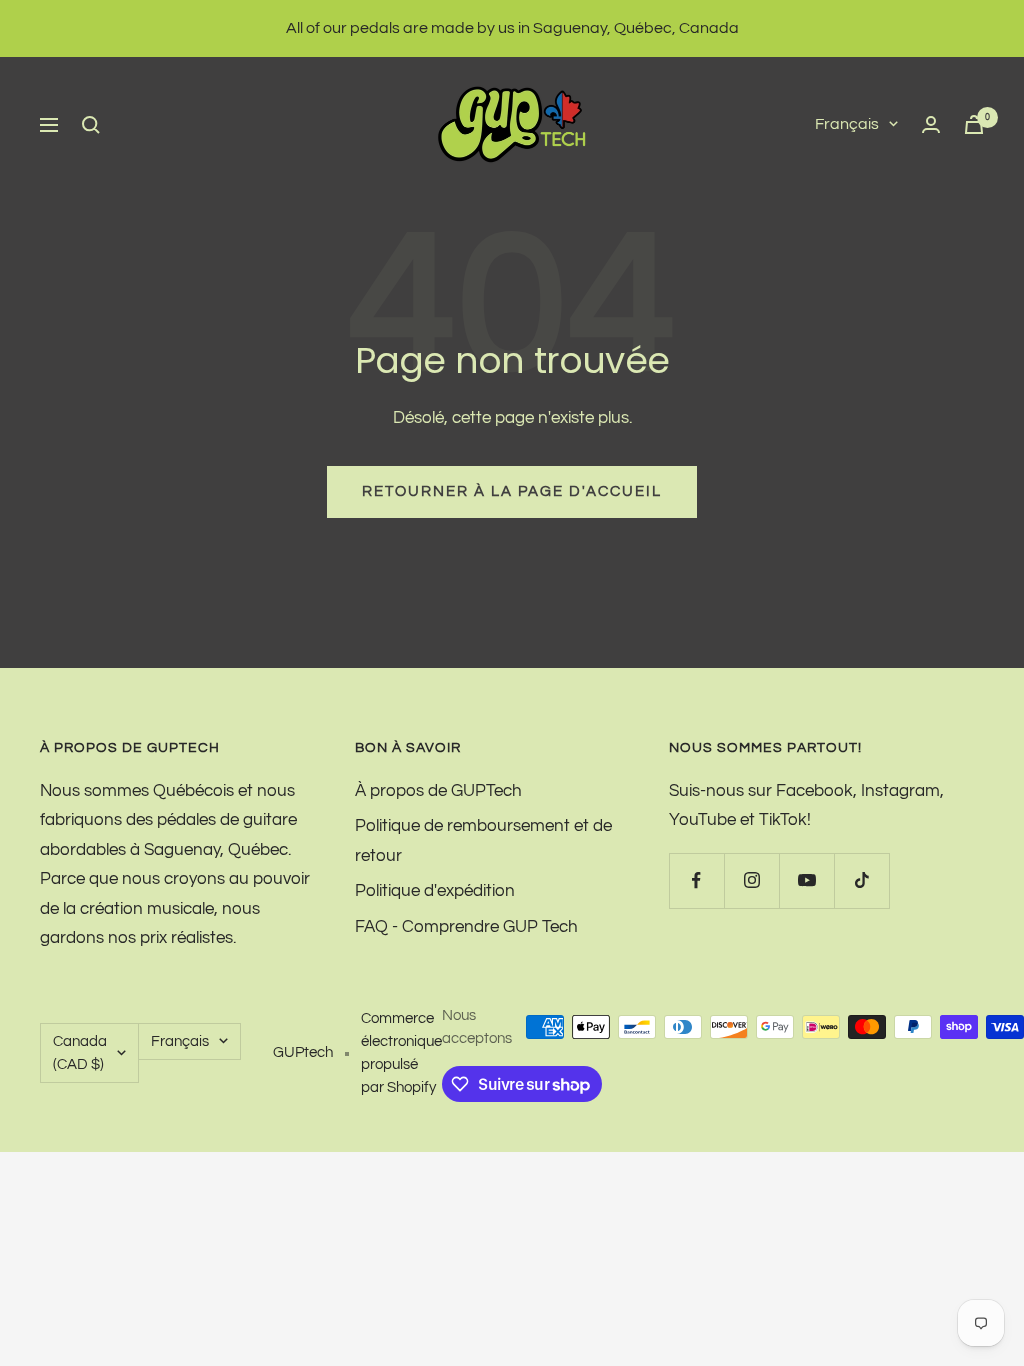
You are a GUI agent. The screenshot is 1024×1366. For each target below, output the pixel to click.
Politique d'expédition (435, 891)
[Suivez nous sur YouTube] (806, 880)
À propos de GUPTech (438, 791)
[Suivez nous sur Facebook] (696, 880)
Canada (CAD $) (80, 1053)
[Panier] (974, 124)
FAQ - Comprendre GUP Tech (466, 927)
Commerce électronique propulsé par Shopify (401, 1053)
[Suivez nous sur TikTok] (861, 880)
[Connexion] (931, 124)
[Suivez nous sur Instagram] (751, 880)
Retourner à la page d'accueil (512, 491)
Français (847, 124)
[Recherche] (91, 125)
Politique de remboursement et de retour (483, 840)
